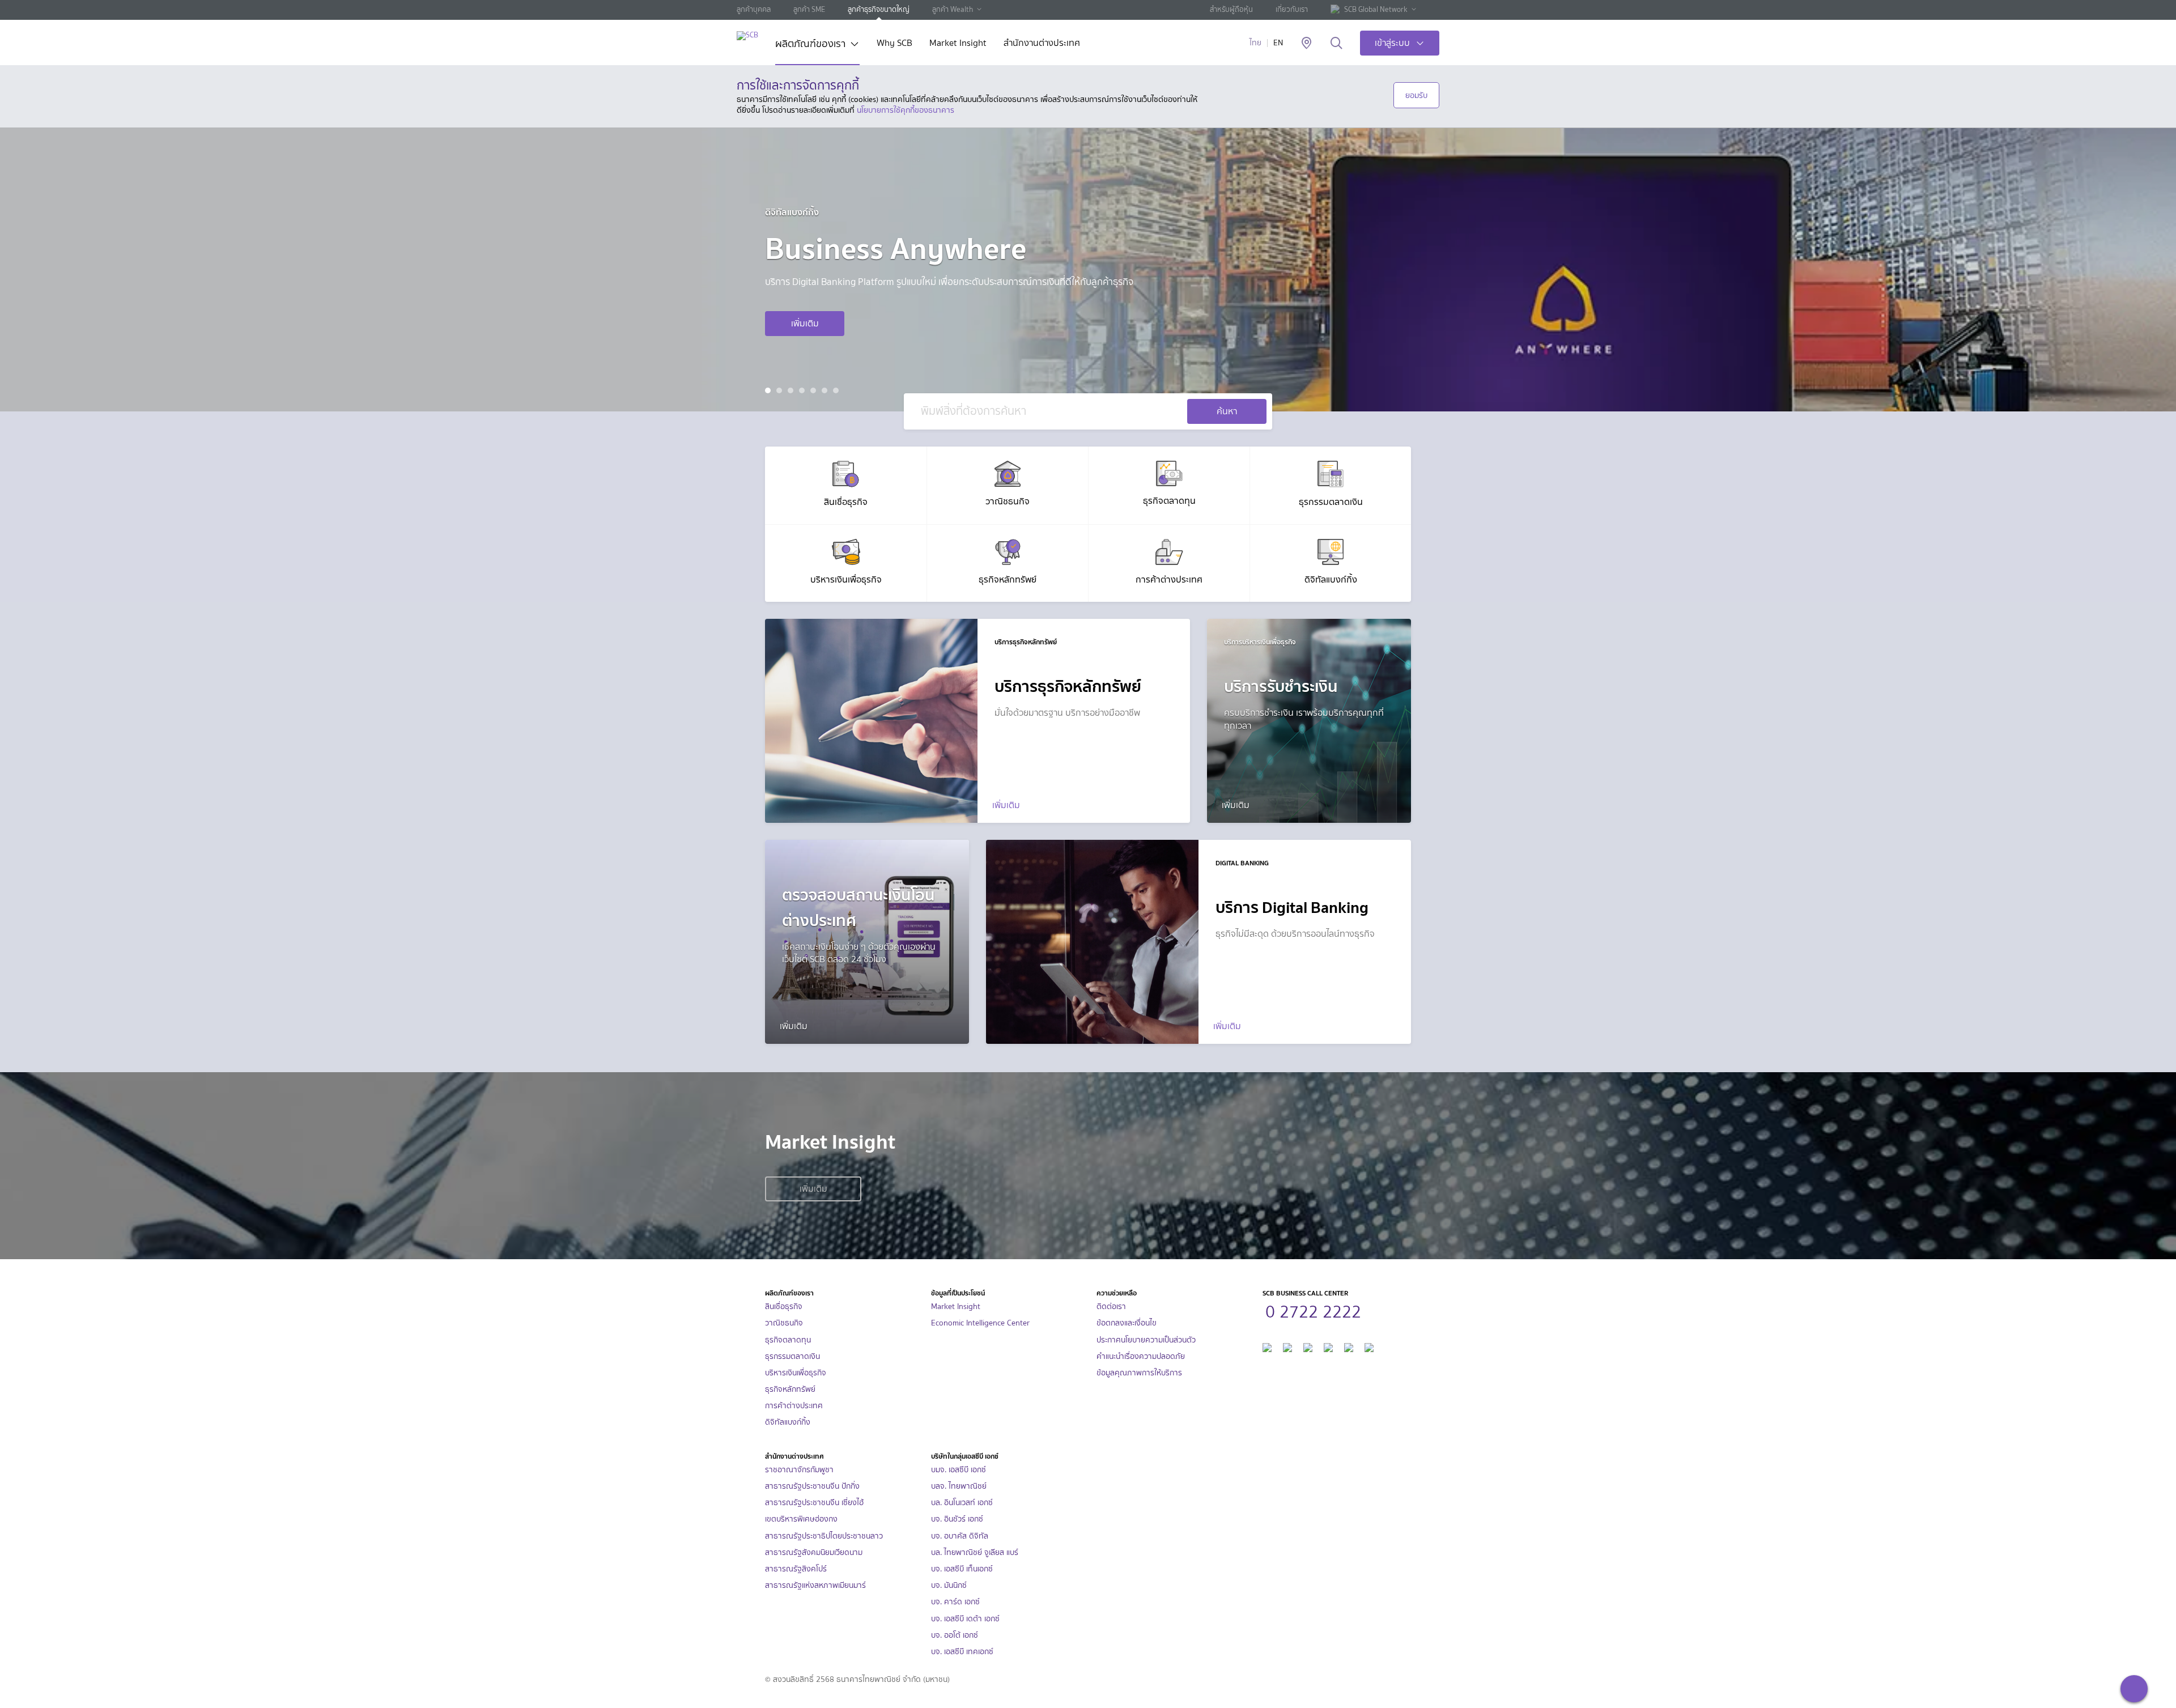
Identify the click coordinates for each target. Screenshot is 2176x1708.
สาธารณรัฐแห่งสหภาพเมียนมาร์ (815, 1585)
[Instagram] (1369, 1346)
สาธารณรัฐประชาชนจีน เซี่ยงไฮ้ (814, 1503)
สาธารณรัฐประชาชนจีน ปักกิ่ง (812, 1486)
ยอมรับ (1416, 95)
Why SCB (894, 44)
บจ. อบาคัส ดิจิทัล (960, 1536)
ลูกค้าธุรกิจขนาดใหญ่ (879, 9)
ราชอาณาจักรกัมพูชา (799, 1470)
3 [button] (792, 392)
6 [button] (826, 392)
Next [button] (2120, 270)
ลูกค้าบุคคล (754, 9)
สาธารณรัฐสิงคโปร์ (796, 1569)
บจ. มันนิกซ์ (949, 1585)
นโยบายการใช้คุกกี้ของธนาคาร (906, 110)
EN (1278, 43)
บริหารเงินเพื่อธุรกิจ (796, 1373)
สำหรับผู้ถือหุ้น (1231, 9)
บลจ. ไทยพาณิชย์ (959, 1486)
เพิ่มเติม (805, 323)
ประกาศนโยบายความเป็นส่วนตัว (1146, 1340)
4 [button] (803, 392)
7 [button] (837, 392)
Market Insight (958, 44)
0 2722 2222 (1313, 1310)
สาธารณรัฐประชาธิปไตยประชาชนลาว (824, 1536)
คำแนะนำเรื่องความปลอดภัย (1141, 1356)
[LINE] (1287, 1346)
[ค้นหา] (1336, 44)
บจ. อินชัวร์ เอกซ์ (957, 1519)
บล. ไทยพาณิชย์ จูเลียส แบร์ (975, 1552)
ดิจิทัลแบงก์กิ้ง (788, 1422)
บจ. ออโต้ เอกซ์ (955, 1635)
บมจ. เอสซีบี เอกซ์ (959, 1470)
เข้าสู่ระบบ (1392, 43)
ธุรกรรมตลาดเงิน (792, 1356)
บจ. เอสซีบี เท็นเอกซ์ (962, 1569)
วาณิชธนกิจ (784, 1323)
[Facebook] (1267, 1346)
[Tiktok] (1308, 1346)
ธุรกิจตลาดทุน (788, 1340)
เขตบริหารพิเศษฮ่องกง (801, 1519)
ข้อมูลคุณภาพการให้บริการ (1139, 1373)
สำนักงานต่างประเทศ (1042, 44)
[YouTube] (1328, 1346)
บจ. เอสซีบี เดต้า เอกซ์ (965, 1619)
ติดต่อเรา (1111, 1307)
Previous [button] (56, 270)
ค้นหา (1227, 411)
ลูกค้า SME (809, 9)
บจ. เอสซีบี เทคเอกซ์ (962, 1652)
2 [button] (781, 392)
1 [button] (769, 392)
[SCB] (747, 35)
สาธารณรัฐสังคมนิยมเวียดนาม (814, 1552)
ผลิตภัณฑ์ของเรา (810, 45)
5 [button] (815, 392)
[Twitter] (1349, 1346)
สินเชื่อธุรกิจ (784, 1307)
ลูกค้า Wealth (953, 9)
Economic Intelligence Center (980, 1323)
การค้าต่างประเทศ (794, 1406)
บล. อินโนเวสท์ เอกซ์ (962, 1503)
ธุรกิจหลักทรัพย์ (790, 1389)
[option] (1088, 270)
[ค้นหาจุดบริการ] (1306, 44)
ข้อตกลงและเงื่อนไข (1127, 1323)
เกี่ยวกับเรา (1292, 9)
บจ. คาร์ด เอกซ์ (955, 1602)
